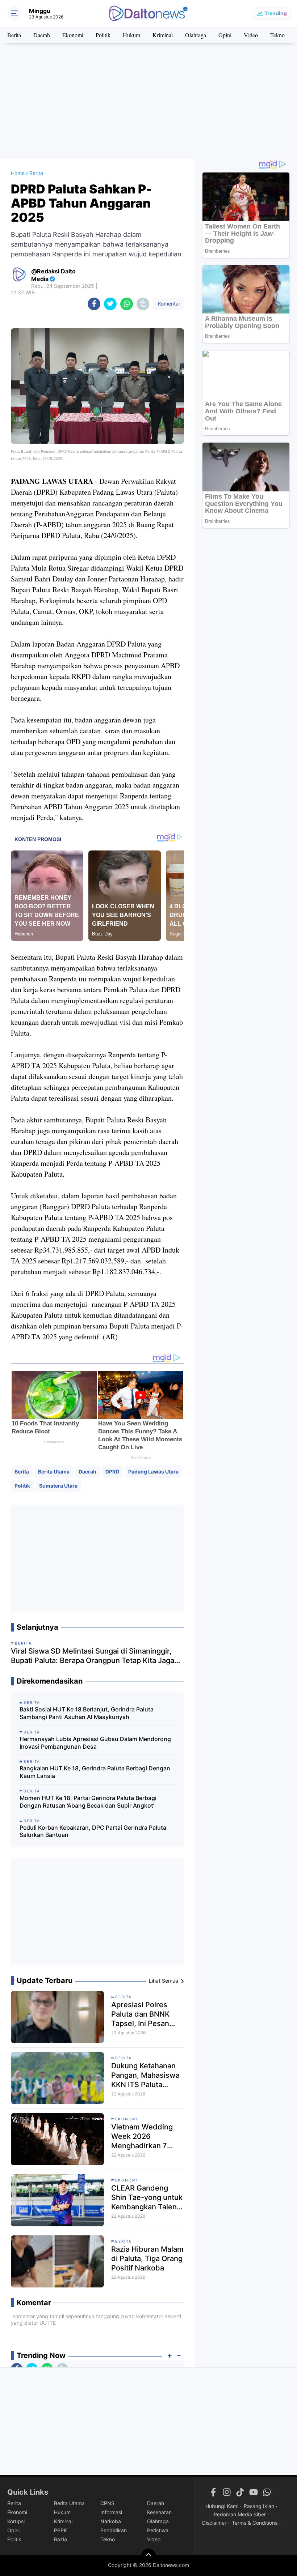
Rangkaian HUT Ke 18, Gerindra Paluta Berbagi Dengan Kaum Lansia (95, 1772)
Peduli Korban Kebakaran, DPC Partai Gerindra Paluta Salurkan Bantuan (93, 1831)
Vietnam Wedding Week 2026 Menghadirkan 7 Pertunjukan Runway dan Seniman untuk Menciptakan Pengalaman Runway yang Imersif (147, 2136)
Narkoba (111, 2521)
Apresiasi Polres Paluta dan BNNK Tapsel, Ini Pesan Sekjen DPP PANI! (141, 2014)
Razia (60, 2539)
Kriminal (163, 35)
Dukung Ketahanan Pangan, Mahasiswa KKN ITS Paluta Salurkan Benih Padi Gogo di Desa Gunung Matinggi (145, 2075)
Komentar (168, 304)
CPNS (107, 2503)
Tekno (277, 35)
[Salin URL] (143, 304)
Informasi (111, 2512)
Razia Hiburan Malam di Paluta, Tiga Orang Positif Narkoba (147, 2259)
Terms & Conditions (255, 2523)
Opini (225, 35)
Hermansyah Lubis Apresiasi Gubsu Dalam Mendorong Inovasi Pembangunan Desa (95, 1743)
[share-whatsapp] (127, 304)
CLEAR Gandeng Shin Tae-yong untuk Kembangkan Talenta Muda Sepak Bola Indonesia (147, 2198)
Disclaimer (214, 2523)
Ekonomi (73, 35)
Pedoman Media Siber (240, 2514)
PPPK (60, 2530)
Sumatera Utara (58, 1486)
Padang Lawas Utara (153, 1472)
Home (18, 173)
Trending (276, 13)
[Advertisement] (148, 101)
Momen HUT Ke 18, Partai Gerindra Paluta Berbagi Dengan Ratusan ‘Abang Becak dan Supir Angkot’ (88, 1802)
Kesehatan (159, 2512)
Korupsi (16, 2521)
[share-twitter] (110, 304)
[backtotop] (148, 2556)
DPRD (112, 1472)
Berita (14, 35)
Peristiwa (158, 2530)
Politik (103, 35)
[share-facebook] (94, 304)
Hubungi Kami (222, 2506)
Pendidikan (114, 2530)
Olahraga (196, 35)
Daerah (42, 35)
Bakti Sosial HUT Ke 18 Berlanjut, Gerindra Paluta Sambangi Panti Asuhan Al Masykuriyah (87, 1713)
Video (251, 35)
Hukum (131, 35)
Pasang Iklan (259, 2506)
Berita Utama (54, 1472)
